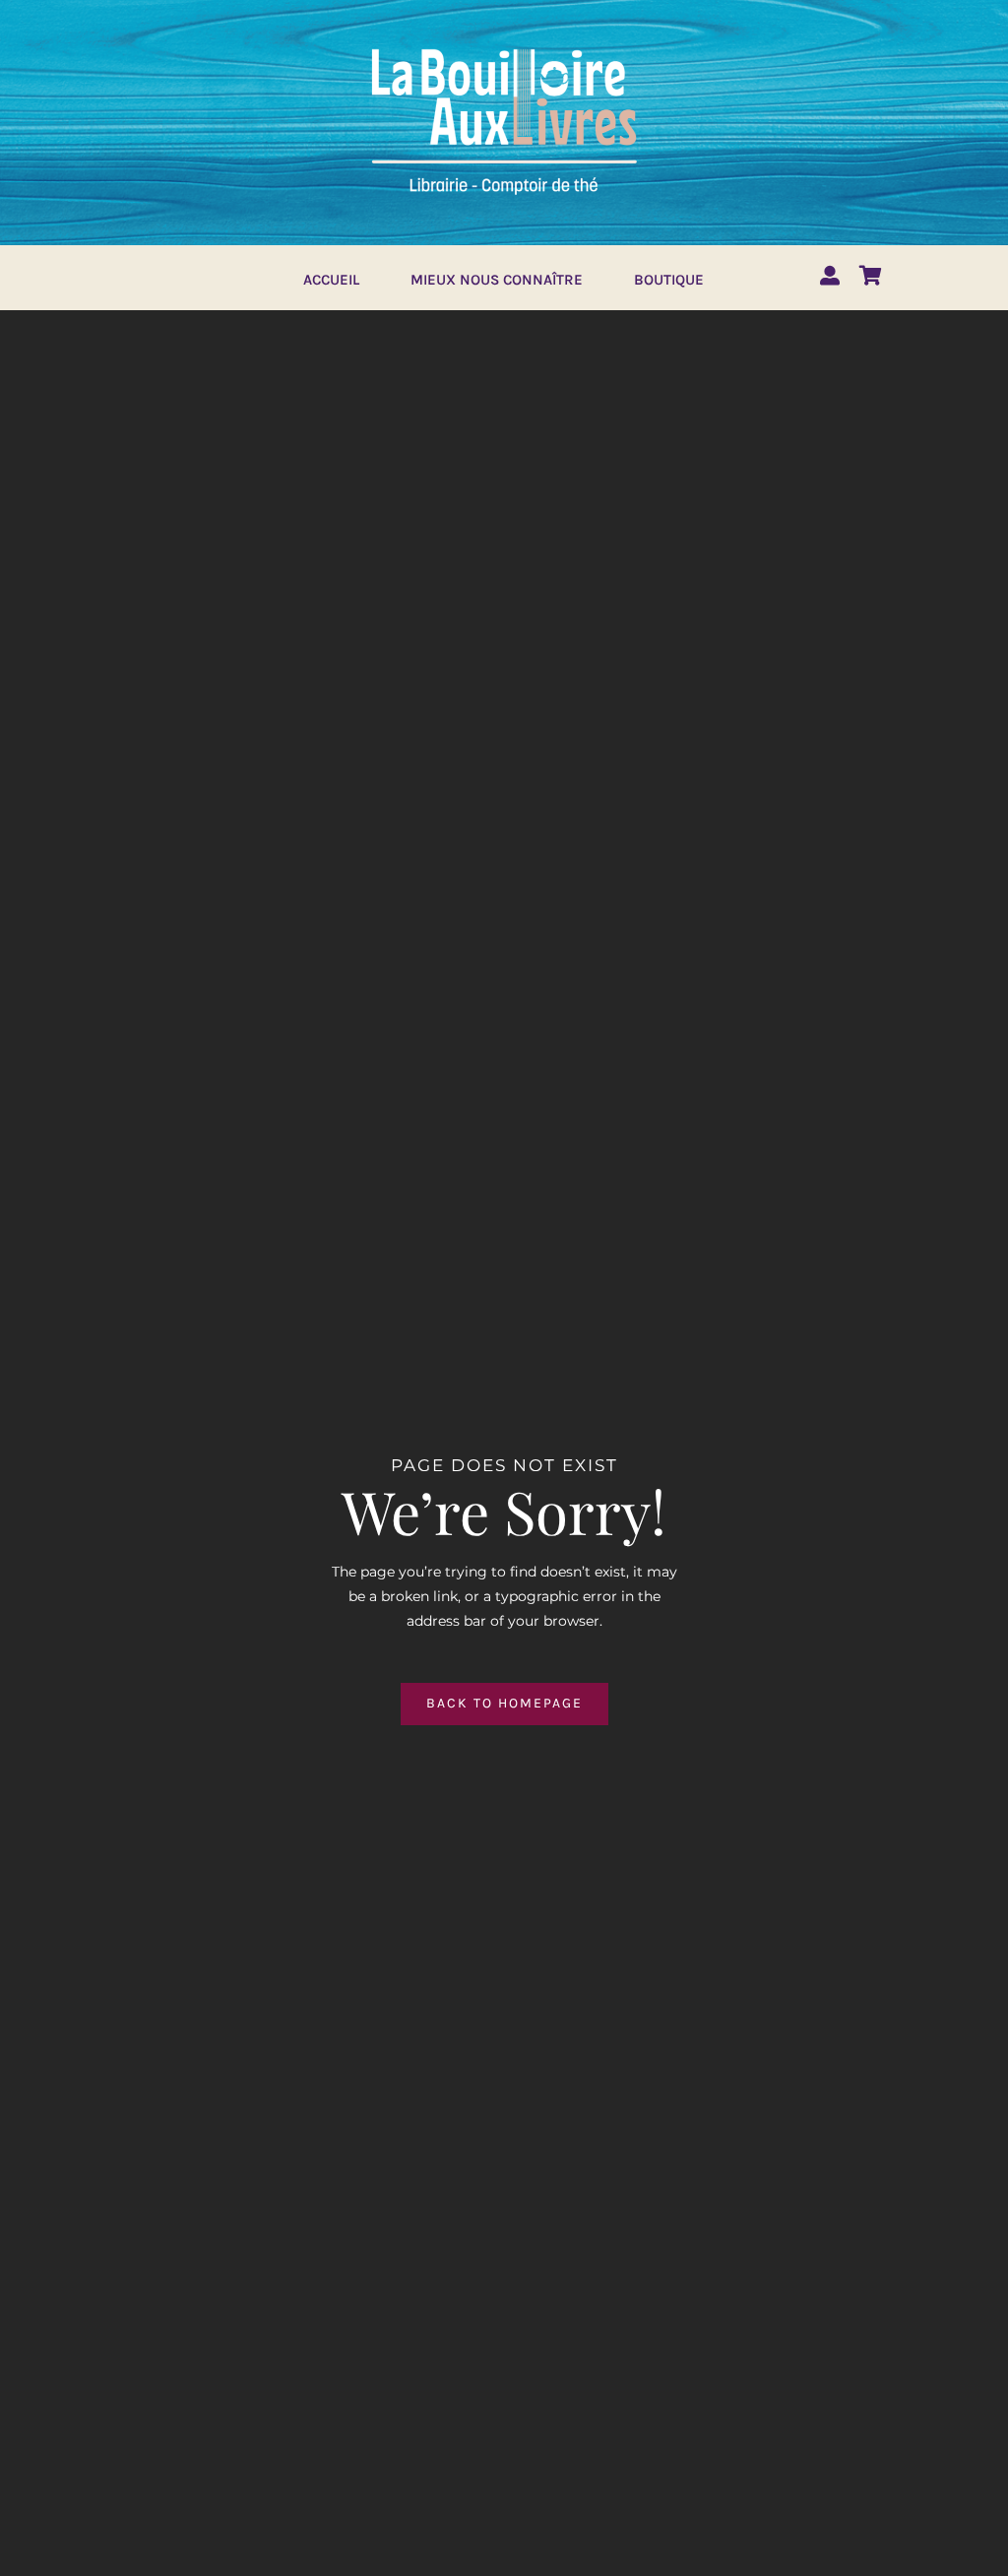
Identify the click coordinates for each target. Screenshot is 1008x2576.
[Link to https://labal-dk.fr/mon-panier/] (871, 276)
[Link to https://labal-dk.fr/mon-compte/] (830, 276)
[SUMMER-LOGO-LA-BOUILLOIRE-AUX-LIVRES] (504, 46)
